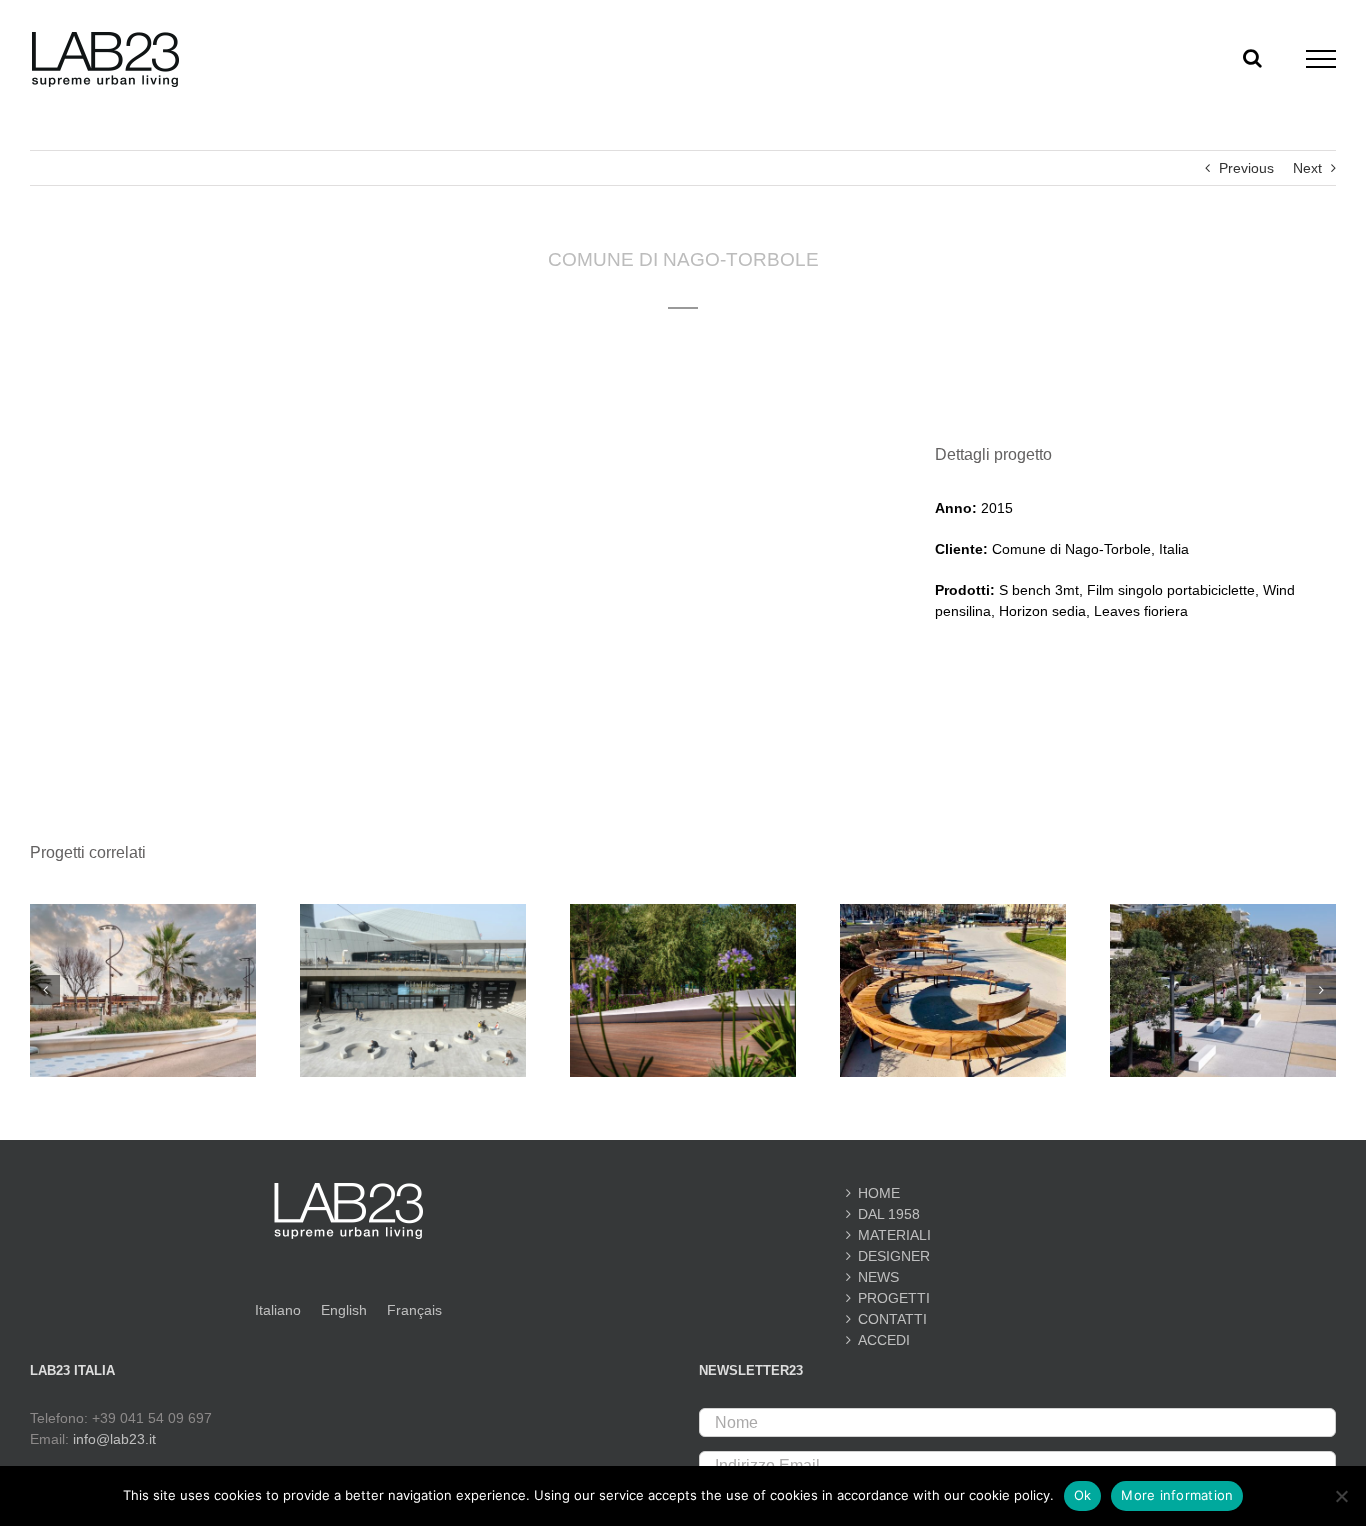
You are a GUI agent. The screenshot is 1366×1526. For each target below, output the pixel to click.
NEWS (878, 1277)
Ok (1083, 1495)
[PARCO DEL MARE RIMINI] (683, 912)
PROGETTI (894, 1298)
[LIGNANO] (1223, 912)
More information (1177, 1495)
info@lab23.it (114, 1439)
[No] (1341, 1496)
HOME (879, 1193)
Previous (1246, 168)
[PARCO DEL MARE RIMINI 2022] (143, 912)
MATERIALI (894, 1235)
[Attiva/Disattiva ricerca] (1252, 58)
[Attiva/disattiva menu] (1321, 59)
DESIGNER (894, 1256)
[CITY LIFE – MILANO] (413, 912)
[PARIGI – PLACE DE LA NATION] (953, 912)
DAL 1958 (889, 1214)
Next (1307, 168)
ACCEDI (884, 1340)
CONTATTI (892, 1319)
